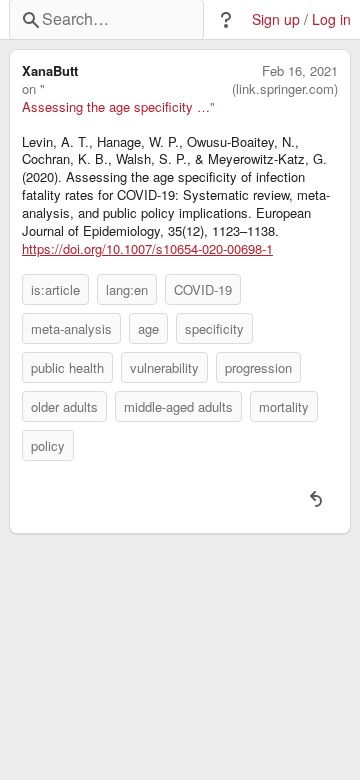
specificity (214, 328)
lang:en (127, 289)
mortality (284, 406)
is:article (55, 289)
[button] (226, 20)
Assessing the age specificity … (116, 107)
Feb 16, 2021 (300, 71)
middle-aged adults (178, 406)
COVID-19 (203, 289)
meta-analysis (71, 328)
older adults (64, 406)
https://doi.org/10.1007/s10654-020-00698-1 (147, 249)
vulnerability (164, 367)
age (148, 328)
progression (258, 367)
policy (48, 445)
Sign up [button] (276, 19)
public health (67, 367)
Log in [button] (331, 19)
